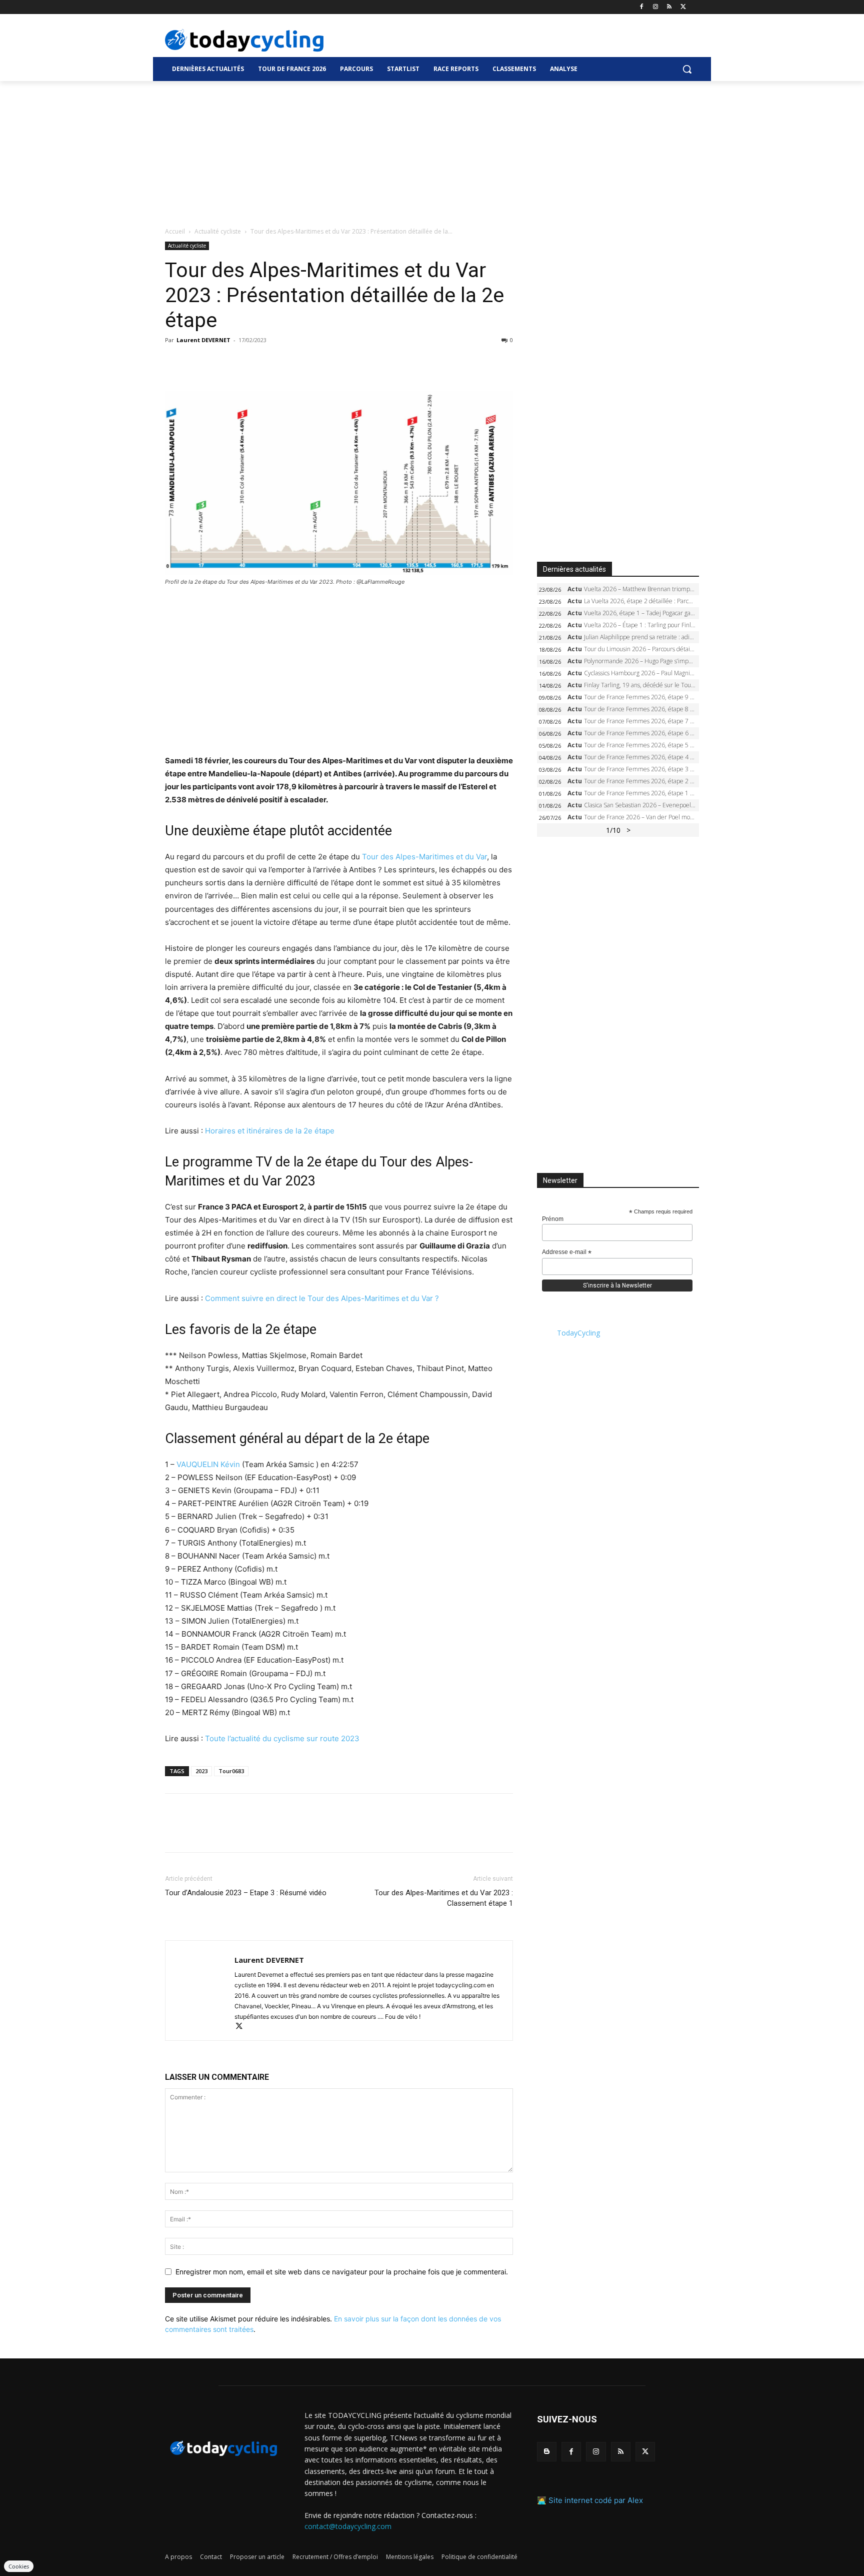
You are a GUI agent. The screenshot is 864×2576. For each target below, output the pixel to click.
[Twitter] (683, 7)
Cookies (19, 2566)
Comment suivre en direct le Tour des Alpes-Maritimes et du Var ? (322, 1481)
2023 (201, 2479)
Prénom (553, 1219)
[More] (290, 363)
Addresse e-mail (567, 1252)
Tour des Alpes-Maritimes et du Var (424, 857)
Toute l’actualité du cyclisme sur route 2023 (282, 2447)
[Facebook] (642, 7)
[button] (687, 69)
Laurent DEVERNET (203, 340)
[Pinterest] (221, 363)
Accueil (175, 231)
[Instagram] (656, 7)
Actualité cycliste (218, 231)
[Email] (267, 363)
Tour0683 (231, 2479)
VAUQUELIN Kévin (208, 1998)
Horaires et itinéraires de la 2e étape (270, 1131)
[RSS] (669, 7)
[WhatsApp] (244, 363)
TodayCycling (578, 1333)
